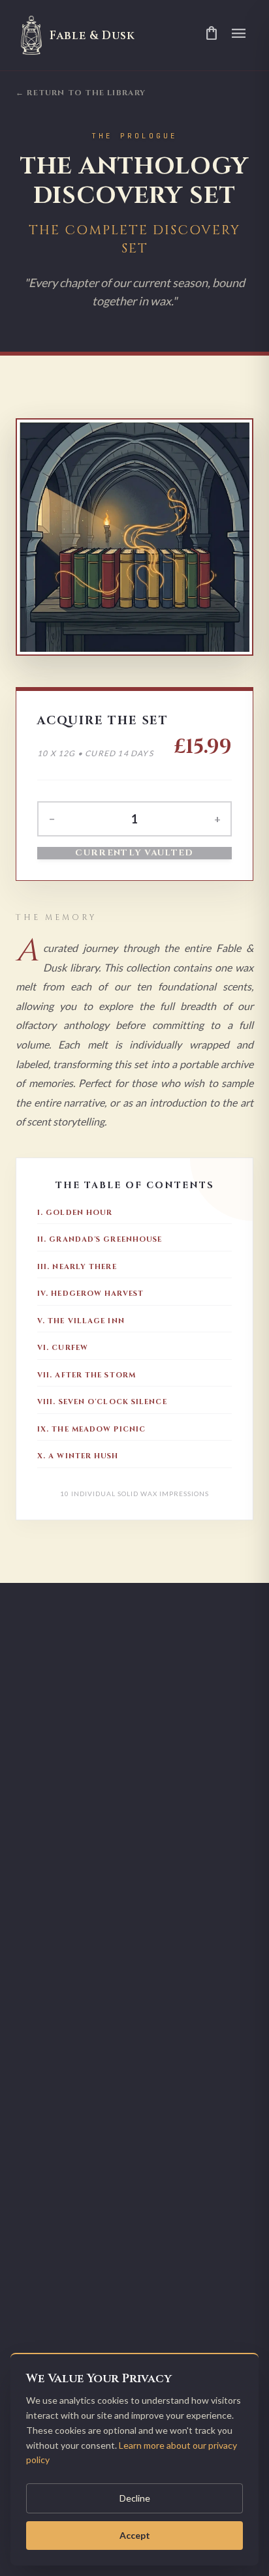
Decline (135, 2498)
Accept (135, 2535)
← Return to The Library (81, 93)
